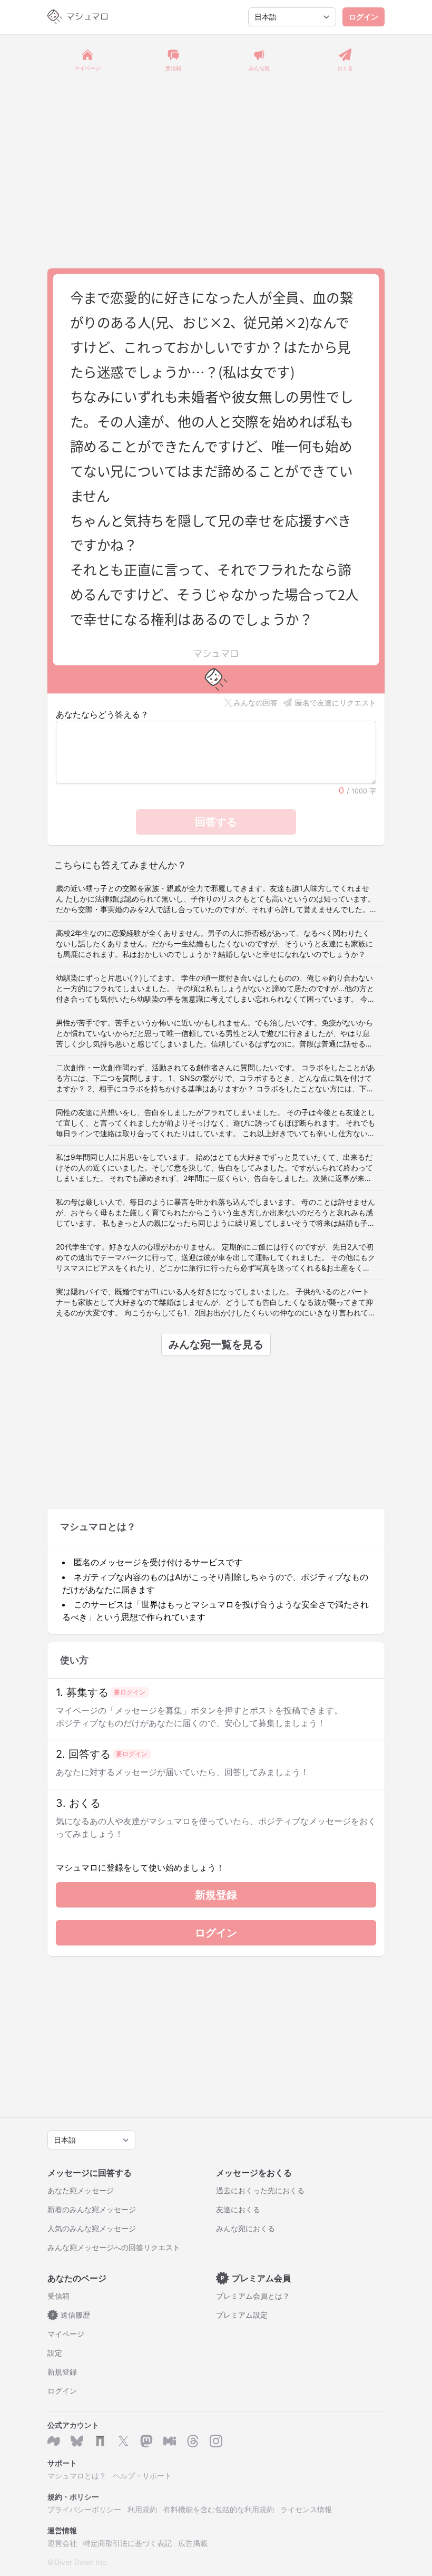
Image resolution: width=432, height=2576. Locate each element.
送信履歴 (71, 2315)
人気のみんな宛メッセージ (92, 2228)
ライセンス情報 (306, 2509)
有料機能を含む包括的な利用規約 (219, 2509)
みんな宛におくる (246, 2228)
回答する (216, 822)
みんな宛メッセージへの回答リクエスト (114, 2247)
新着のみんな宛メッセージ (92, 2209)
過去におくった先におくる (260, 2190)
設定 (55, 2353)
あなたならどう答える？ (102, 714)
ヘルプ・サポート (142, 2476)
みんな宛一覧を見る (216, 1344)
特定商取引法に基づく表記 (127, 2543)
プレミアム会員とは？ (253, 2296)
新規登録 (216, 1895)
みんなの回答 (256, 703)
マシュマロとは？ (77, 2476)
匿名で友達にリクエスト (336, 703)
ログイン (364, 17)
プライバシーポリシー (84, 2509)
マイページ (66, 2334)
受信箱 (58, 2296)
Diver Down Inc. (81, 2562)
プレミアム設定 (242, 2315)
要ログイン (130, 1692)
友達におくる (238, 2209)
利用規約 (142, 2509)
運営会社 (62, 2543)
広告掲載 (193, 2543)
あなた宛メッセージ (81, 2190)
